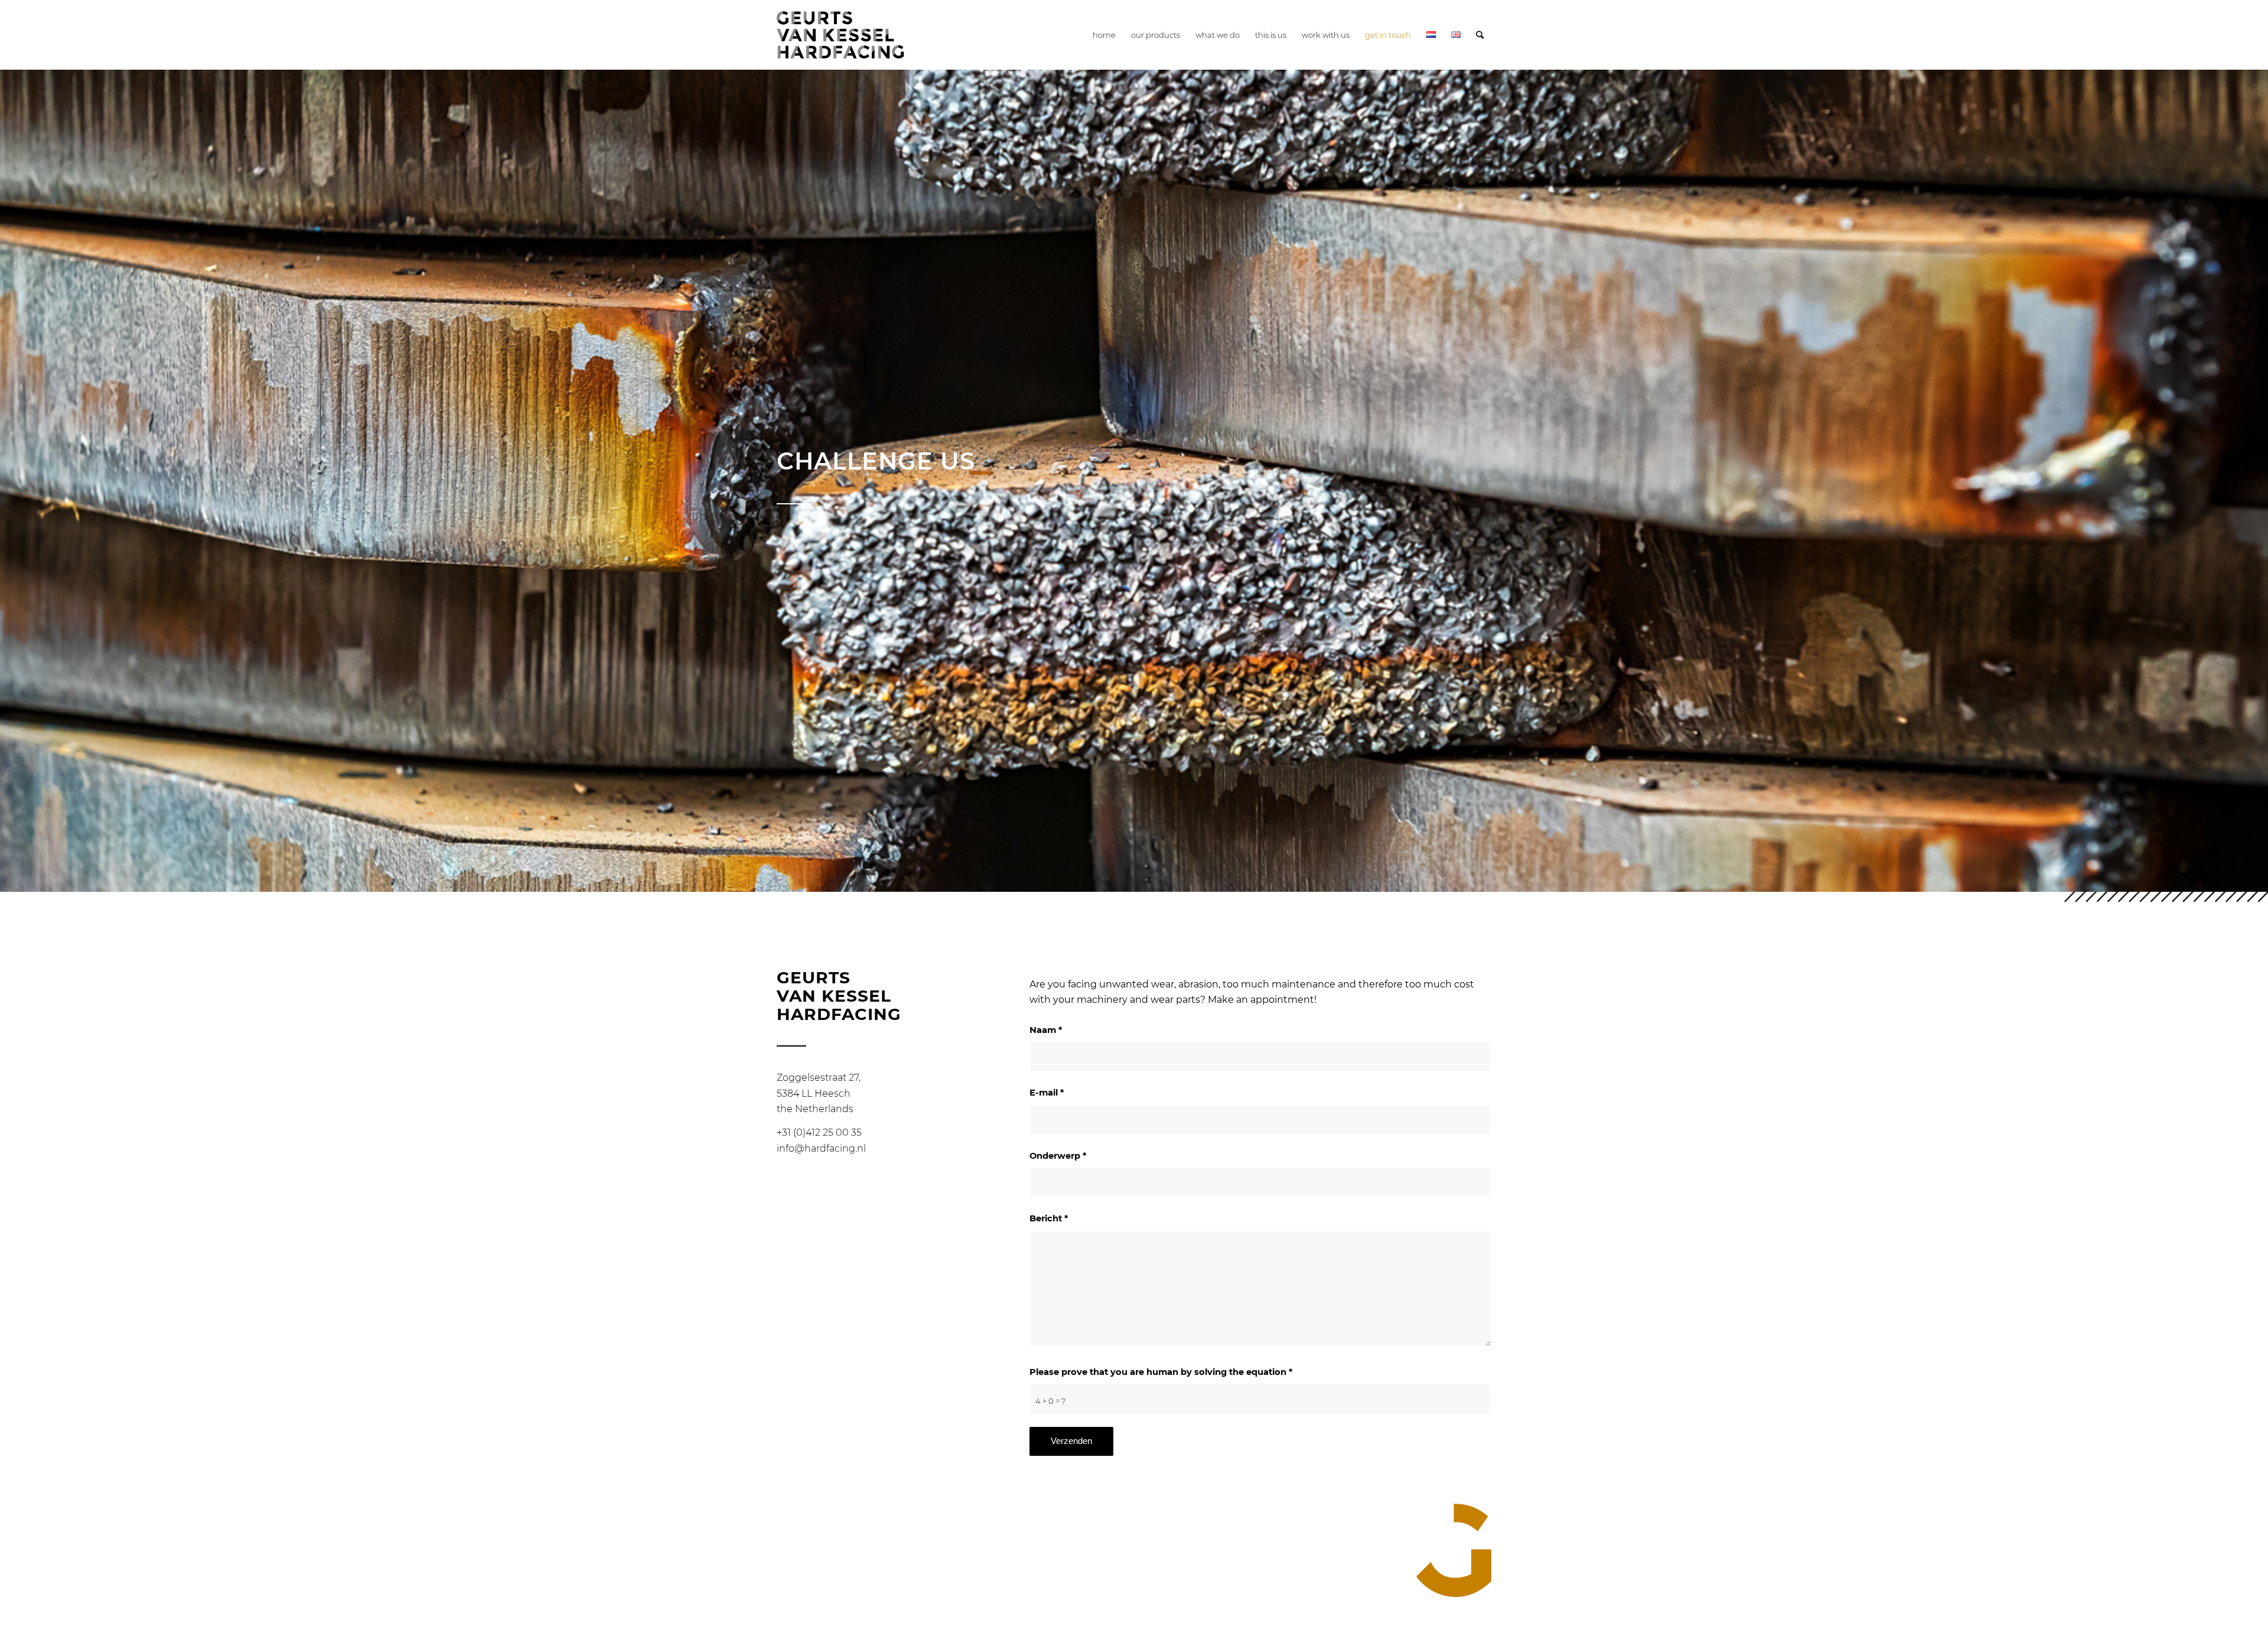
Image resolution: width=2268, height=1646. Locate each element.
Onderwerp (1058, 1156)
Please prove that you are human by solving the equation (1161, 1372)
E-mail (1047, 1093)
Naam (1046, 1030)
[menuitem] (1104, 35)
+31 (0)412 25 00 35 (819, 1132)
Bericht (1049, 1218)
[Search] (1480, 35)
